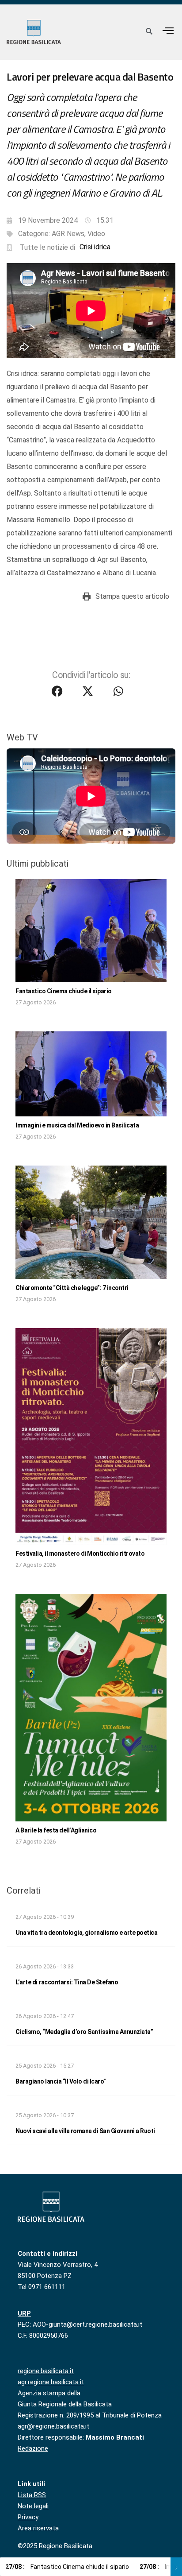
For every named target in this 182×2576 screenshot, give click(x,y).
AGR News (68, 234)
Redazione (33, 2448)
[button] (168, 30)
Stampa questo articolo (132, 596)
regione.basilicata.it (46, 2371)
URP (24, 2313)
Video (96, 234)
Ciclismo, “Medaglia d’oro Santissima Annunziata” (84, 2032)
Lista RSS (32, 2495)
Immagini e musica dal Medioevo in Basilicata (77, 1125)
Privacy (28, 2517)
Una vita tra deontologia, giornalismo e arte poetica (86, 1933)
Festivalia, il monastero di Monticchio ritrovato (80, 1553)
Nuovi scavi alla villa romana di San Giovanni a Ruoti (85, 2131)
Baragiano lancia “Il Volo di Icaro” (61, 2081)
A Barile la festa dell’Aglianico (56, 1830)
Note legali (33, 2506)
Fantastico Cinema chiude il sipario (64, 991)
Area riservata (38, 2528)
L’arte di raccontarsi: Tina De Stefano (67, 1982)
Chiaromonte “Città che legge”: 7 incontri (72, 1288)
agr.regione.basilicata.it (51, 2382)
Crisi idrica (95, 247)
